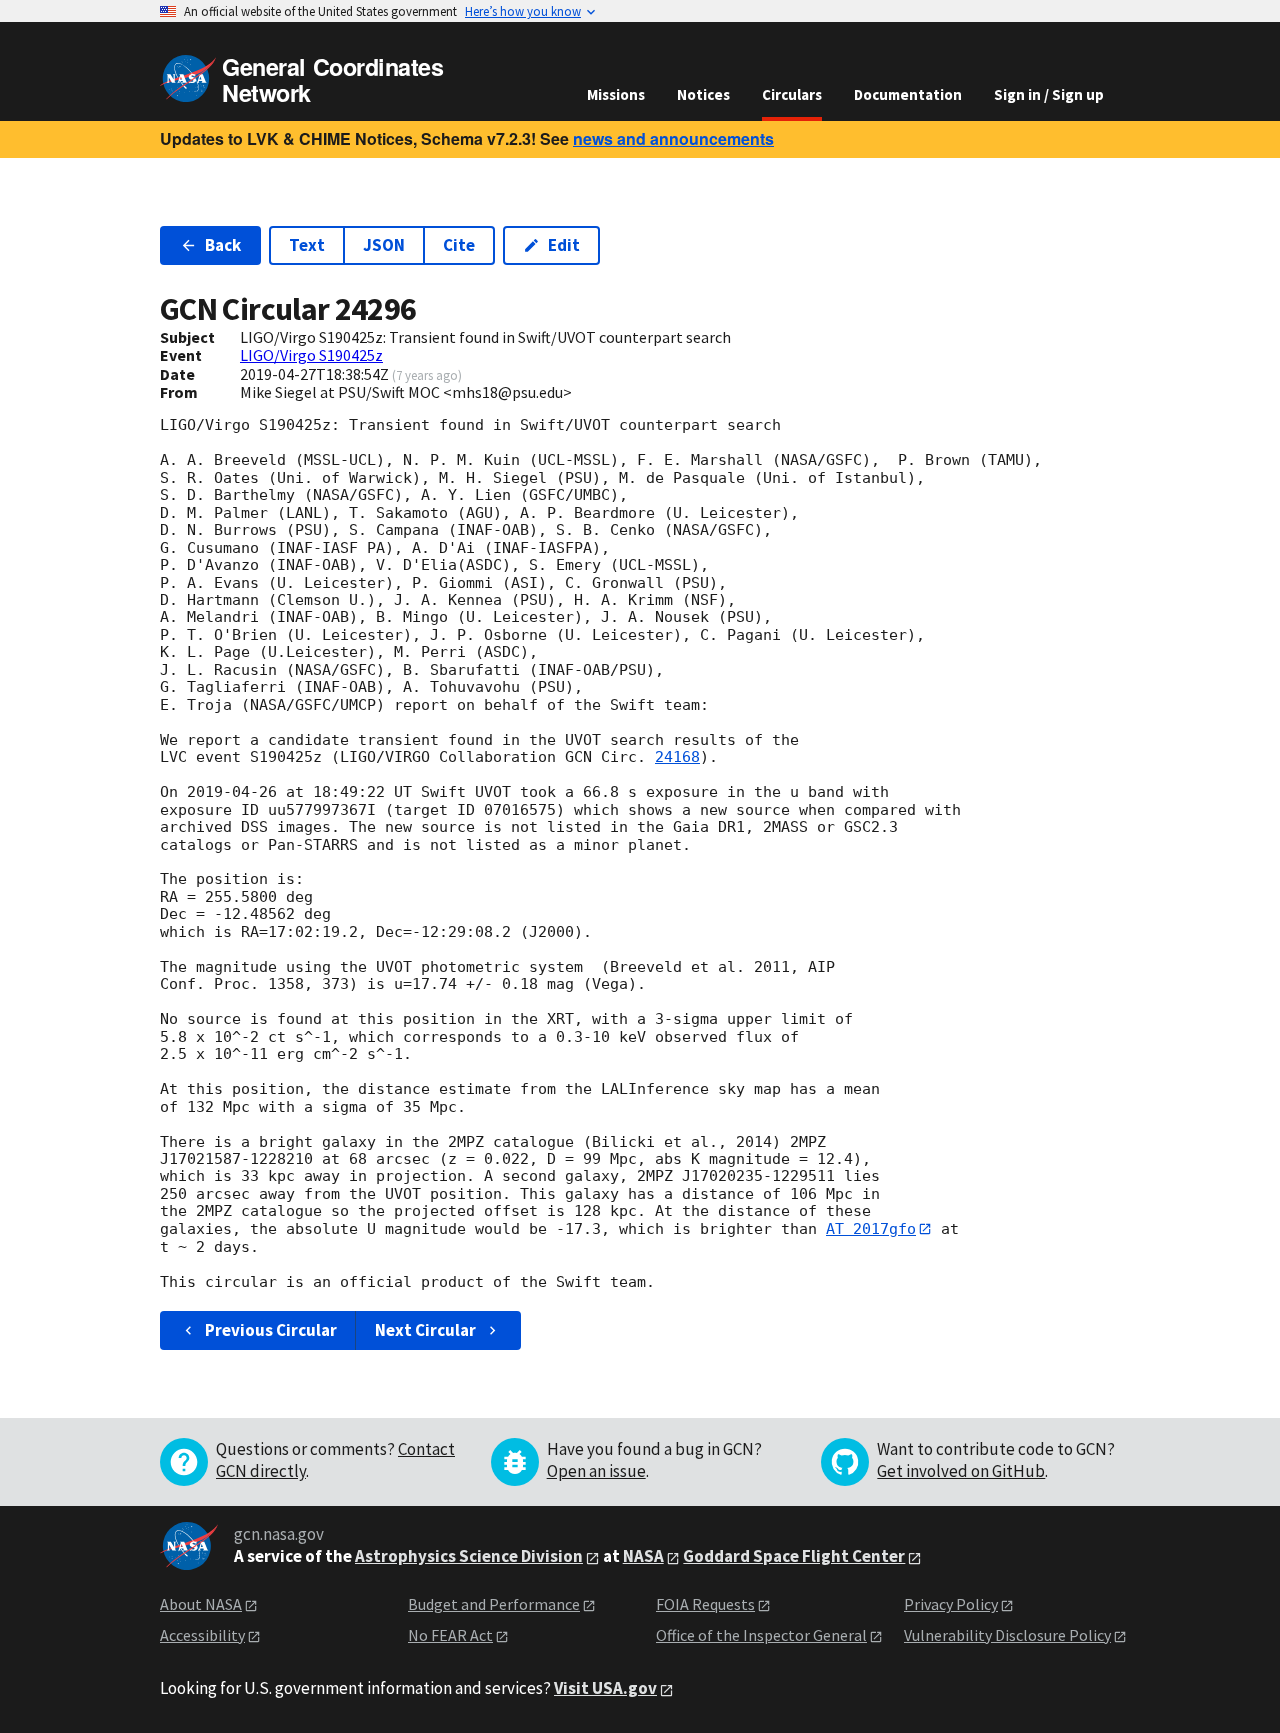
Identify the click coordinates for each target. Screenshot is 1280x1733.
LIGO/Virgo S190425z (311, 355)
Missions (616, 94)
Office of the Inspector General (761, 1635)
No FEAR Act (450, 1635)
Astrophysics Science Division (469, 1556)
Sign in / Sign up (1049, 94)
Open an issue (596, 1471)
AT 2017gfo (871, 1229)
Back (223, 245)
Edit (564, 245)
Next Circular (425, 1330)
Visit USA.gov (605, 1688)
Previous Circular (271, 1330)
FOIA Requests (705, 1604)
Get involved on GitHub (961, 1471)
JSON (384, 245)
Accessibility (202, 1635)
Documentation (908, 94)
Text (307, 245)
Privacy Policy (951, 1604)
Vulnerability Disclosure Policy (1007, 1635)
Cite (459, 245)
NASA (643, 1556)
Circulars (792, 94)
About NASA (201, 1604)
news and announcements (673, 138)
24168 (677, 757)
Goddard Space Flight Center (794, 1556)
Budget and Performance (494, 1604)
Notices (703, 94)
